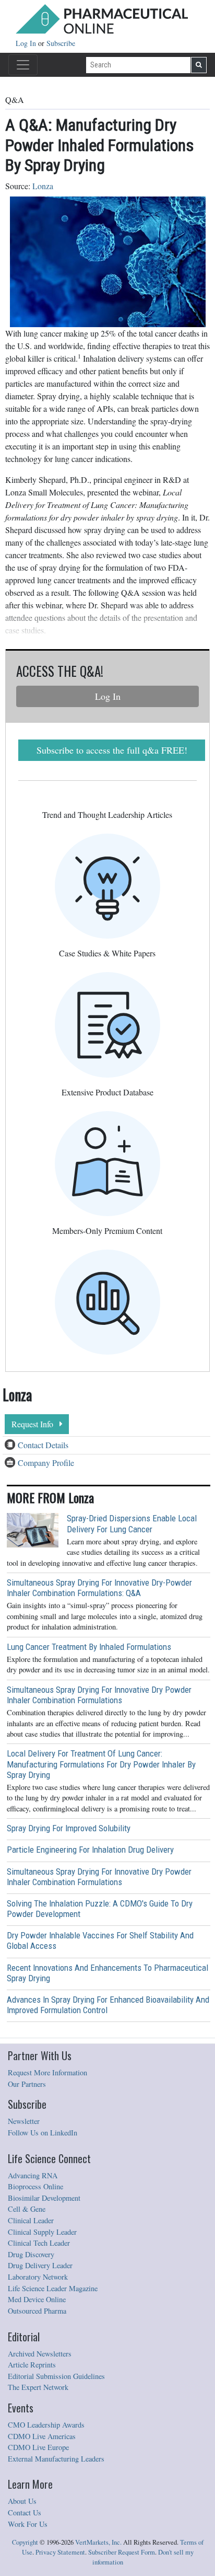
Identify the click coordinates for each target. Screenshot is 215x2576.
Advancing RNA (33, 2175)
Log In (27, 43)
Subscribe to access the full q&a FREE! (112, 750)
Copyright (25, 2542)
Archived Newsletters (40, 2354)
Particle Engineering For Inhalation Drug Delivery (90, 1850)
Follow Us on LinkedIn (43, 2133)
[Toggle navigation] (23, 65)
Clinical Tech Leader (39, 2243)
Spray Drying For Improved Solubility (69, 1828)
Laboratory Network (38, 2277)
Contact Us (25, 2513)
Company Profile (46, 1463)
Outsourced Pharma (37, 2311)
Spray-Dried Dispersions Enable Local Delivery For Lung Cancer (132, 1523)
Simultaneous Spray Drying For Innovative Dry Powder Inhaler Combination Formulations (99, 1695)
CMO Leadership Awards (46, 2425)
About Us (22, 2501)
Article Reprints (32, 2365)
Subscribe (61, 43)
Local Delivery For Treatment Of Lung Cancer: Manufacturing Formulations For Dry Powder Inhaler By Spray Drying (101, 1764)
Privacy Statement (60, 2552)
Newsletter (24, 2121)
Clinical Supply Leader (42, 2232)
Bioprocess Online (35, 2186)
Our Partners (27, 2084)
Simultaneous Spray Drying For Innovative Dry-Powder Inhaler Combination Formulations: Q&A (99, 1588)
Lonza (43, 186)
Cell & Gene (27, 2209)
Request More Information (47, 2072)
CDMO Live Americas (42, 2436)
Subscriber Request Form (122, 2552)
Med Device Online (37, 2299)
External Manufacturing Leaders (56, 2459)
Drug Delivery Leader (40, 2265)
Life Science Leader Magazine (53, 2288)
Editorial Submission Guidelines (56, 2376)
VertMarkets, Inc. (98, 2542)
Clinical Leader (31, 2220)
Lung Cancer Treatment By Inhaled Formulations (89, 1647)
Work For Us (28, 2524)
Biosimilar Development (44, 2198)
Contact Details (43, 1445)
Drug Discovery (31, 2254)
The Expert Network (38, 2387)
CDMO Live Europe (38, 2447)
